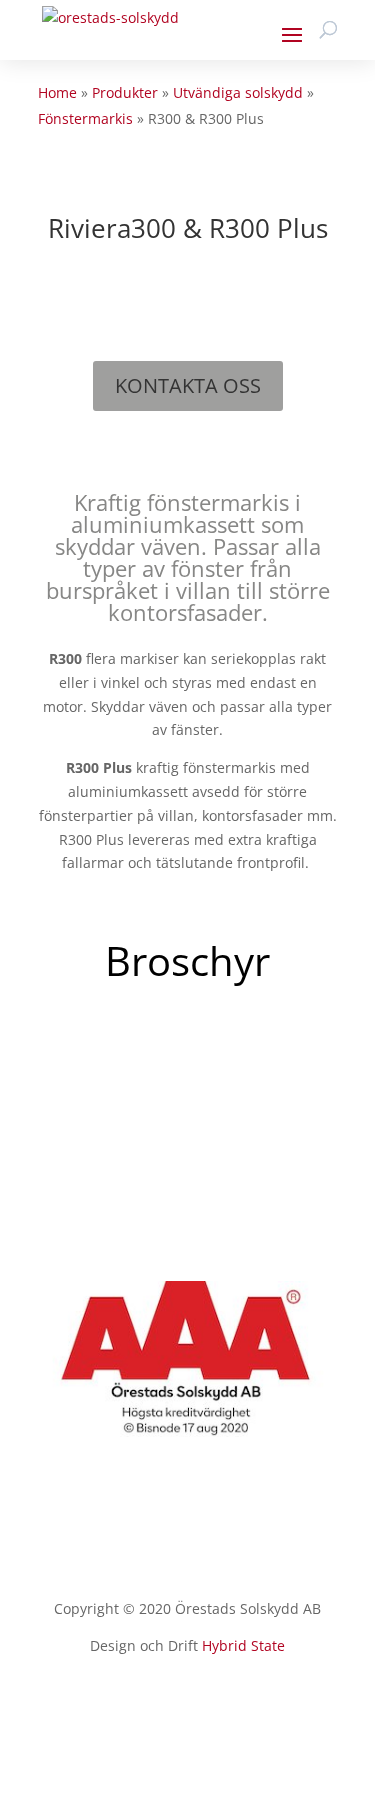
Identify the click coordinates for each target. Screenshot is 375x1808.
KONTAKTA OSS (188, 385)
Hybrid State (243, 1645)
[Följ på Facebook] (188, 1704)
